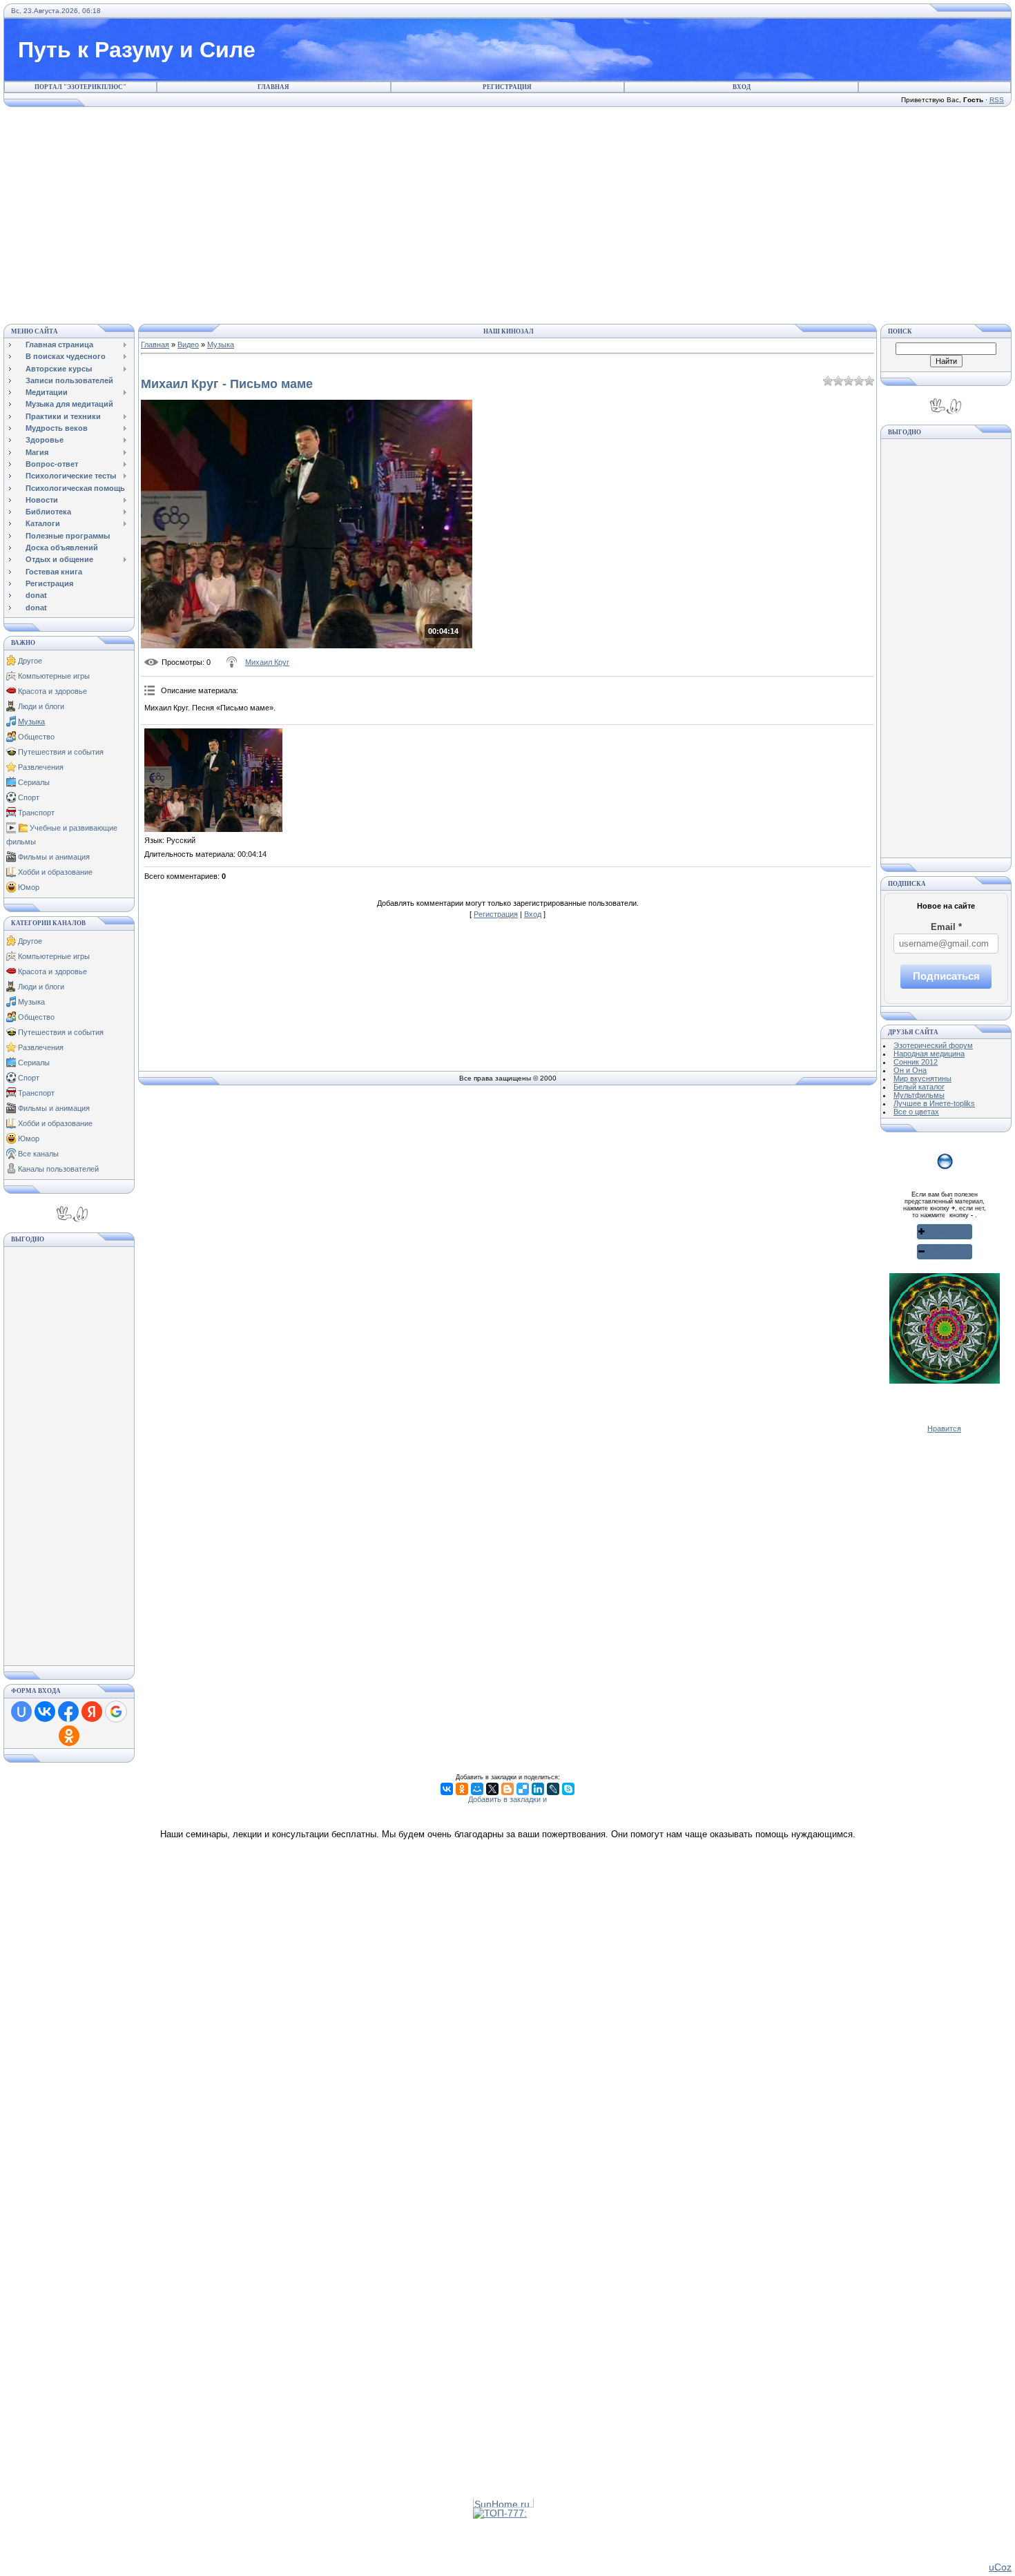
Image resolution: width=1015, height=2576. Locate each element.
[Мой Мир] (477, 1789)
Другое (30, 661)
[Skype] (568, 1789)
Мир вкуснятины (922, 1078)
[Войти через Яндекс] (92, 1712)
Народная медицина (929, 1054)
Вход (742, 87)
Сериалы (34, 782)
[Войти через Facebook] (68, 1712)
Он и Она (910, 1070)
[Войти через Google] (116, 1712)
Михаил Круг (267, 662)
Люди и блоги (41, 706)
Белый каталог (919, 1087)
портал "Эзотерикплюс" (80, 87)
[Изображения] (213, 780)
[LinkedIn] (538, 1789)
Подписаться (946, 976)
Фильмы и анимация (54, 857)
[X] (492, 1789)
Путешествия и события (61, 752)
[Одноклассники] (462, 1789)
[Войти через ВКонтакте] (45, 1712)
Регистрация (507, 87)
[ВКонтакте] (447, 1789)
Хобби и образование (55, 872)
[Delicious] (523, 1789)
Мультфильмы (919, 1095)
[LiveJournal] (553, 1789)
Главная (273, 87)
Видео (188, 345)
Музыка (31, 722)
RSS (997, 100)
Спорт (29, 797)
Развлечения (41, 767)
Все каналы (38, 1154)
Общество (36, 737)
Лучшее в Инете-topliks (934, 1103)
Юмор (29, 887)
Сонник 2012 (916, 1062)
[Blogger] (507, 1789)
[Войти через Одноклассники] (69, 1736)
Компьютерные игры (54, 676)
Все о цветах (916, 1112)
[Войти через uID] (21, 1712)
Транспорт (36, 813)
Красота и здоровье (52, 691)
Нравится (944, 1429)
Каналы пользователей (58, 1169)
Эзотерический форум (933, 1045)
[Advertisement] (507, 213)
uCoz (1000, 2567)
